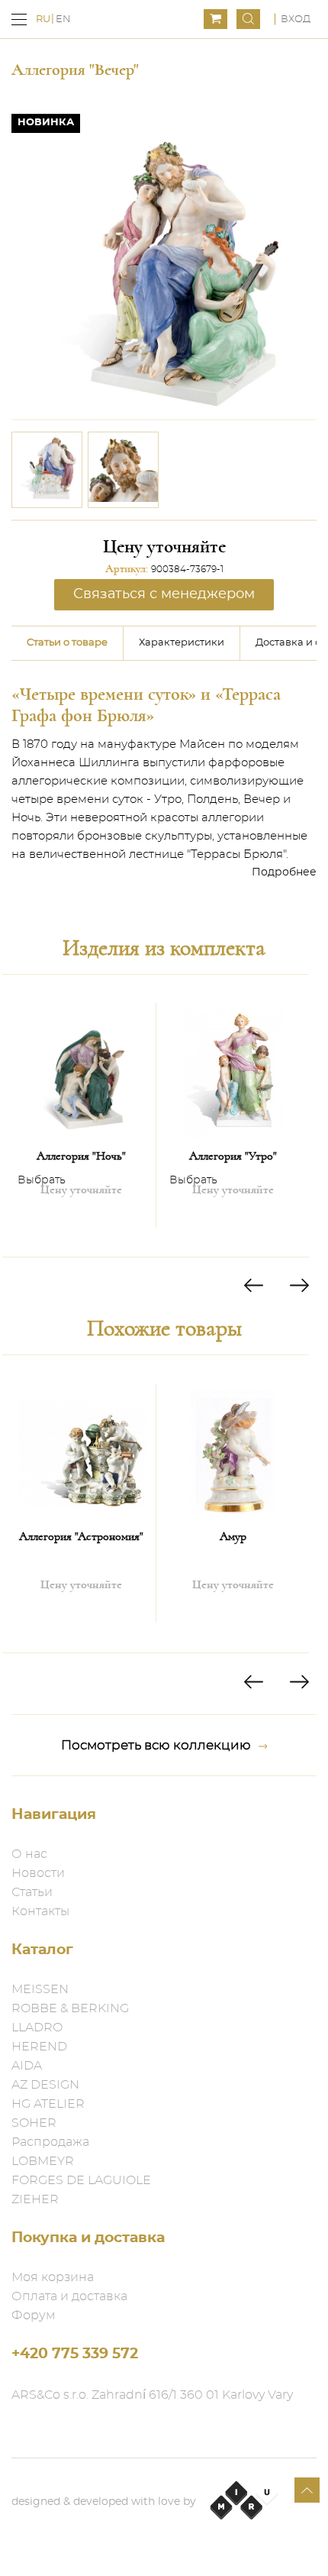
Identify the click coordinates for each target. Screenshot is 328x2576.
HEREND (39, 2047)
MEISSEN (40, 1989)
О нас (29, 1854)
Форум (34, 2315)
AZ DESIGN (45, 2085)
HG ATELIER (48, 2104)
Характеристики (182, 643)
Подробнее (284, 872)
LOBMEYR (43, 2161)
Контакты (40, 1911)
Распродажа (50, 2142)
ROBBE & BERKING (70, 2008)
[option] (47, 470)
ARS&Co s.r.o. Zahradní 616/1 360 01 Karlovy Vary (152, 2395)
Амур (233, 1536)
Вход (296, 19)
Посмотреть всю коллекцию (156, 1745)
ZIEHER (35, 2199)
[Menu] (19, 19)
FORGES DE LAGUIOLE (81, 2180)
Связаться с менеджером (164, 594)
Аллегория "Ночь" (81, 1156)
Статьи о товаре (67, 643)
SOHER (34, 2123)
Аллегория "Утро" (233, 1156)
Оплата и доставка (69, 2296)
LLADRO (37, 2027)
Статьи (32, 1892)
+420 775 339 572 (75, 2354)
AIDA (27, 2066)
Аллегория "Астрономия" (81, 1536)
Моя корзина (53, 2277)
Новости (38, 1873)
